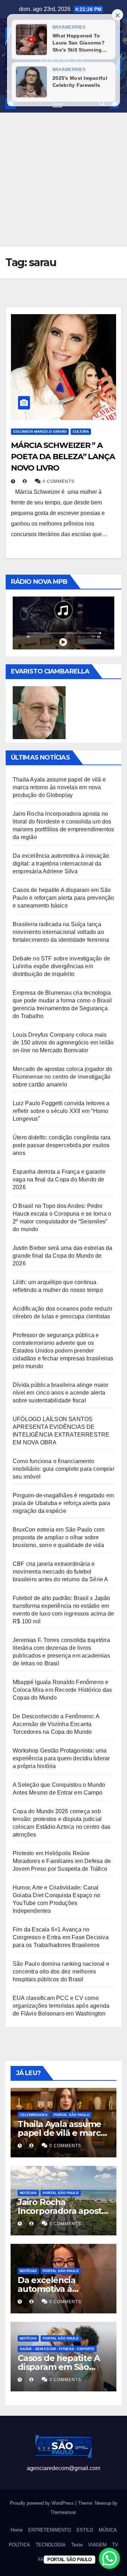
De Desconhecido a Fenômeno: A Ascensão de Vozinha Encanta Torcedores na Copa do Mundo (56, 1724)
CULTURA (81, 432)
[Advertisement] (64, 180)
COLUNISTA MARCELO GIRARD (40, 432)
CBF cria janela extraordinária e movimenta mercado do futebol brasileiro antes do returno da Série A (61, 1572)
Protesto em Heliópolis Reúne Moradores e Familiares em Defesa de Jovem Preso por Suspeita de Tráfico (62, 1861)
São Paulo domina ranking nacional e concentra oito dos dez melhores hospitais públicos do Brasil (61, 1972)
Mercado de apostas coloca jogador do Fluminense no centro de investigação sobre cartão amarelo (62, 1077)
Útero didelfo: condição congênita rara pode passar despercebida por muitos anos (62, 1145)
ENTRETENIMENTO (50, 2530)
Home (17, 2530)
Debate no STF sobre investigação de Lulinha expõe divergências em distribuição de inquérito (61, 966)
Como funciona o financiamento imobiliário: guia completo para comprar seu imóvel (64, 1469)
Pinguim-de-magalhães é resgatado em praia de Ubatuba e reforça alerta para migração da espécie (63, 1503)
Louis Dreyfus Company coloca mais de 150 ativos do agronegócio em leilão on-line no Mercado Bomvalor (63, 1043)
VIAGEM (97, 2545)
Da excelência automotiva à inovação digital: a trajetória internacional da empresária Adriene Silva (61, 864)
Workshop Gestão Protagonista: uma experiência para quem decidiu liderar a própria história (61, 1758)
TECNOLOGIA (51, 2545)
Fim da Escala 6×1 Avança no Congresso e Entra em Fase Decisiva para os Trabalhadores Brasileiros (61, 1937)
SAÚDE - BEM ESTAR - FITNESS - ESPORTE (57, 2349)
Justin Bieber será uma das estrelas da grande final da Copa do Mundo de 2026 (63, 1256)
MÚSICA (108, 2530)
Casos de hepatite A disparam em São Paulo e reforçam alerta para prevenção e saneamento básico (64, 898)
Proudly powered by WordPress (43, 2503)
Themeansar (63, 2512)
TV (115, 2545)
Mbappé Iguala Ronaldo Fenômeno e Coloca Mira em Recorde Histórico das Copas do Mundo (62, 1690)
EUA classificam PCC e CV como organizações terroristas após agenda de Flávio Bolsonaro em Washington (61, 2006)
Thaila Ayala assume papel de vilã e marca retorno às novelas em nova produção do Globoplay (59, 787)
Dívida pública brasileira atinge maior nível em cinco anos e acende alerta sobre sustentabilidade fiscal (61, 1393)
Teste (77, 2545)
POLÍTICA (19, 2545)
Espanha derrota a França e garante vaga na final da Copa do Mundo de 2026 (59, 1179)
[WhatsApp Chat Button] (109, 2558)
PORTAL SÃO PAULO (72, 2115)
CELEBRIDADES (34, 2115)
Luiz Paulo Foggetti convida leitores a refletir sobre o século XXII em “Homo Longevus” (61, 1111)
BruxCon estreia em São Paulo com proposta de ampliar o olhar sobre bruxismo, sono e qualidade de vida (59, 1537)
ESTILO (85, 2530)
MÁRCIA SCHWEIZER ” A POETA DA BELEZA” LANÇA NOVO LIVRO (63, 457)
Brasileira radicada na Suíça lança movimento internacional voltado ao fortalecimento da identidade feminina (61, 932)
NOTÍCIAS (28, 2193)
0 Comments (59, 481)
